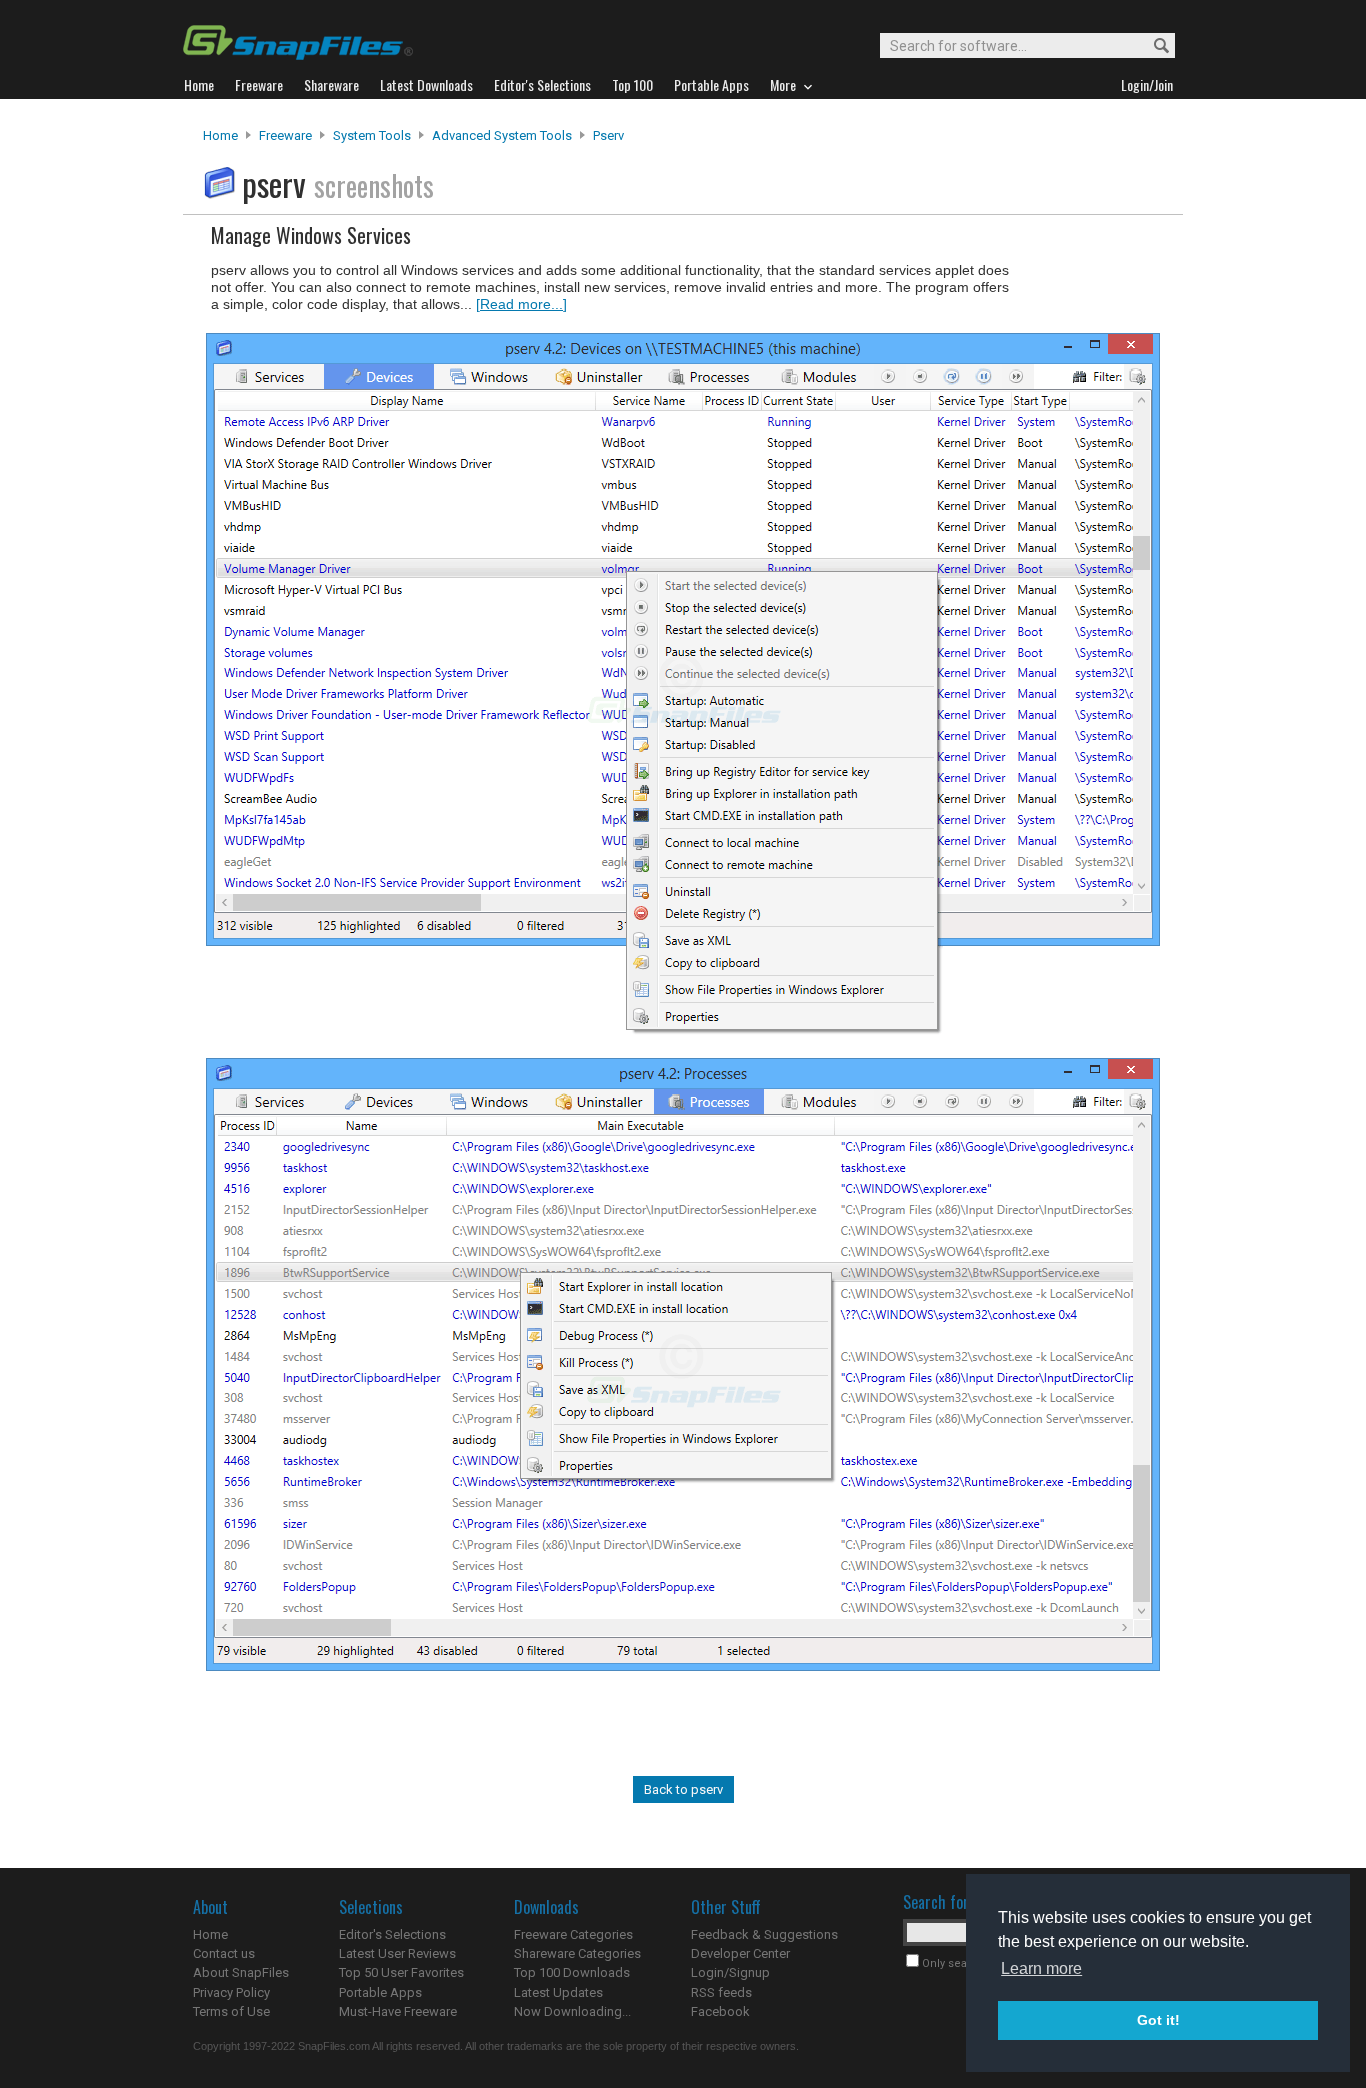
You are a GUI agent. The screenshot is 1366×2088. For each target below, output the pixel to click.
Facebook (720, 2011)
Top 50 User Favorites (401, 1972)
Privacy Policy (231, 1992)
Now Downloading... (572, 2011)
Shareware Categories (577, 1953)
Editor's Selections (392, 1934)
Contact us (224, 1953)
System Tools (372, 135)
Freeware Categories (573, 1934)
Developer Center (740, 1953)
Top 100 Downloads (572, 1972)
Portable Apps (380, 1992)
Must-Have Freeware (398, 2011)
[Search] (1152, 46)
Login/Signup (730, 1972)
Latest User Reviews (397, 1953)
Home (220, 135)
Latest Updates (558, 1992)
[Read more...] (521, 304)
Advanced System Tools (502, 135)
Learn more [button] (1041, 1968)
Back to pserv (683, 1789)
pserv (608, 135)
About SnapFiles (241, 1972)
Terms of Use (231, 2011)
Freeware (285, 135)
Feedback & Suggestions (764, 1934)
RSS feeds (721, 1992)
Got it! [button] (1158, 2020)
